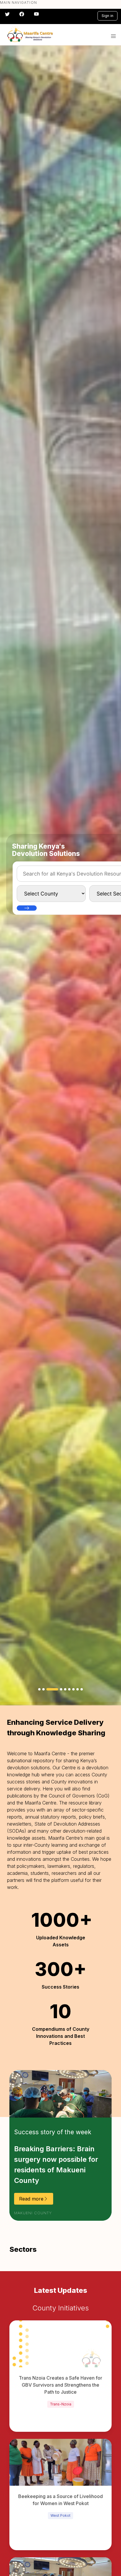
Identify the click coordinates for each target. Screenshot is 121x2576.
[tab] (39, 1689)
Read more (31, 2199)
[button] (113, 36)
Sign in (107, 16)
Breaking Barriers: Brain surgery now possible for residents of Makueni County (56, 2165)
